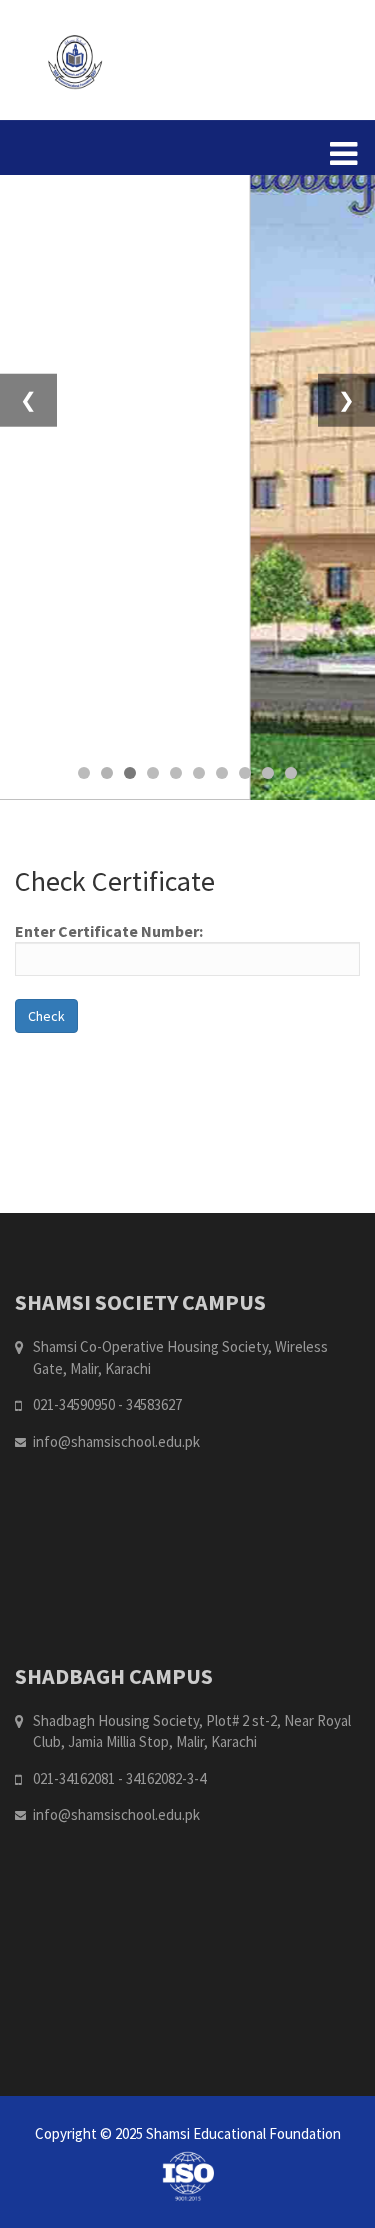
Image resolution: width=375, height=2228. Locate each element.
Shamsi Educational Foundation (243, 2133)
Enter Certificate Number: (109, 931)
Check (46, 1016)
